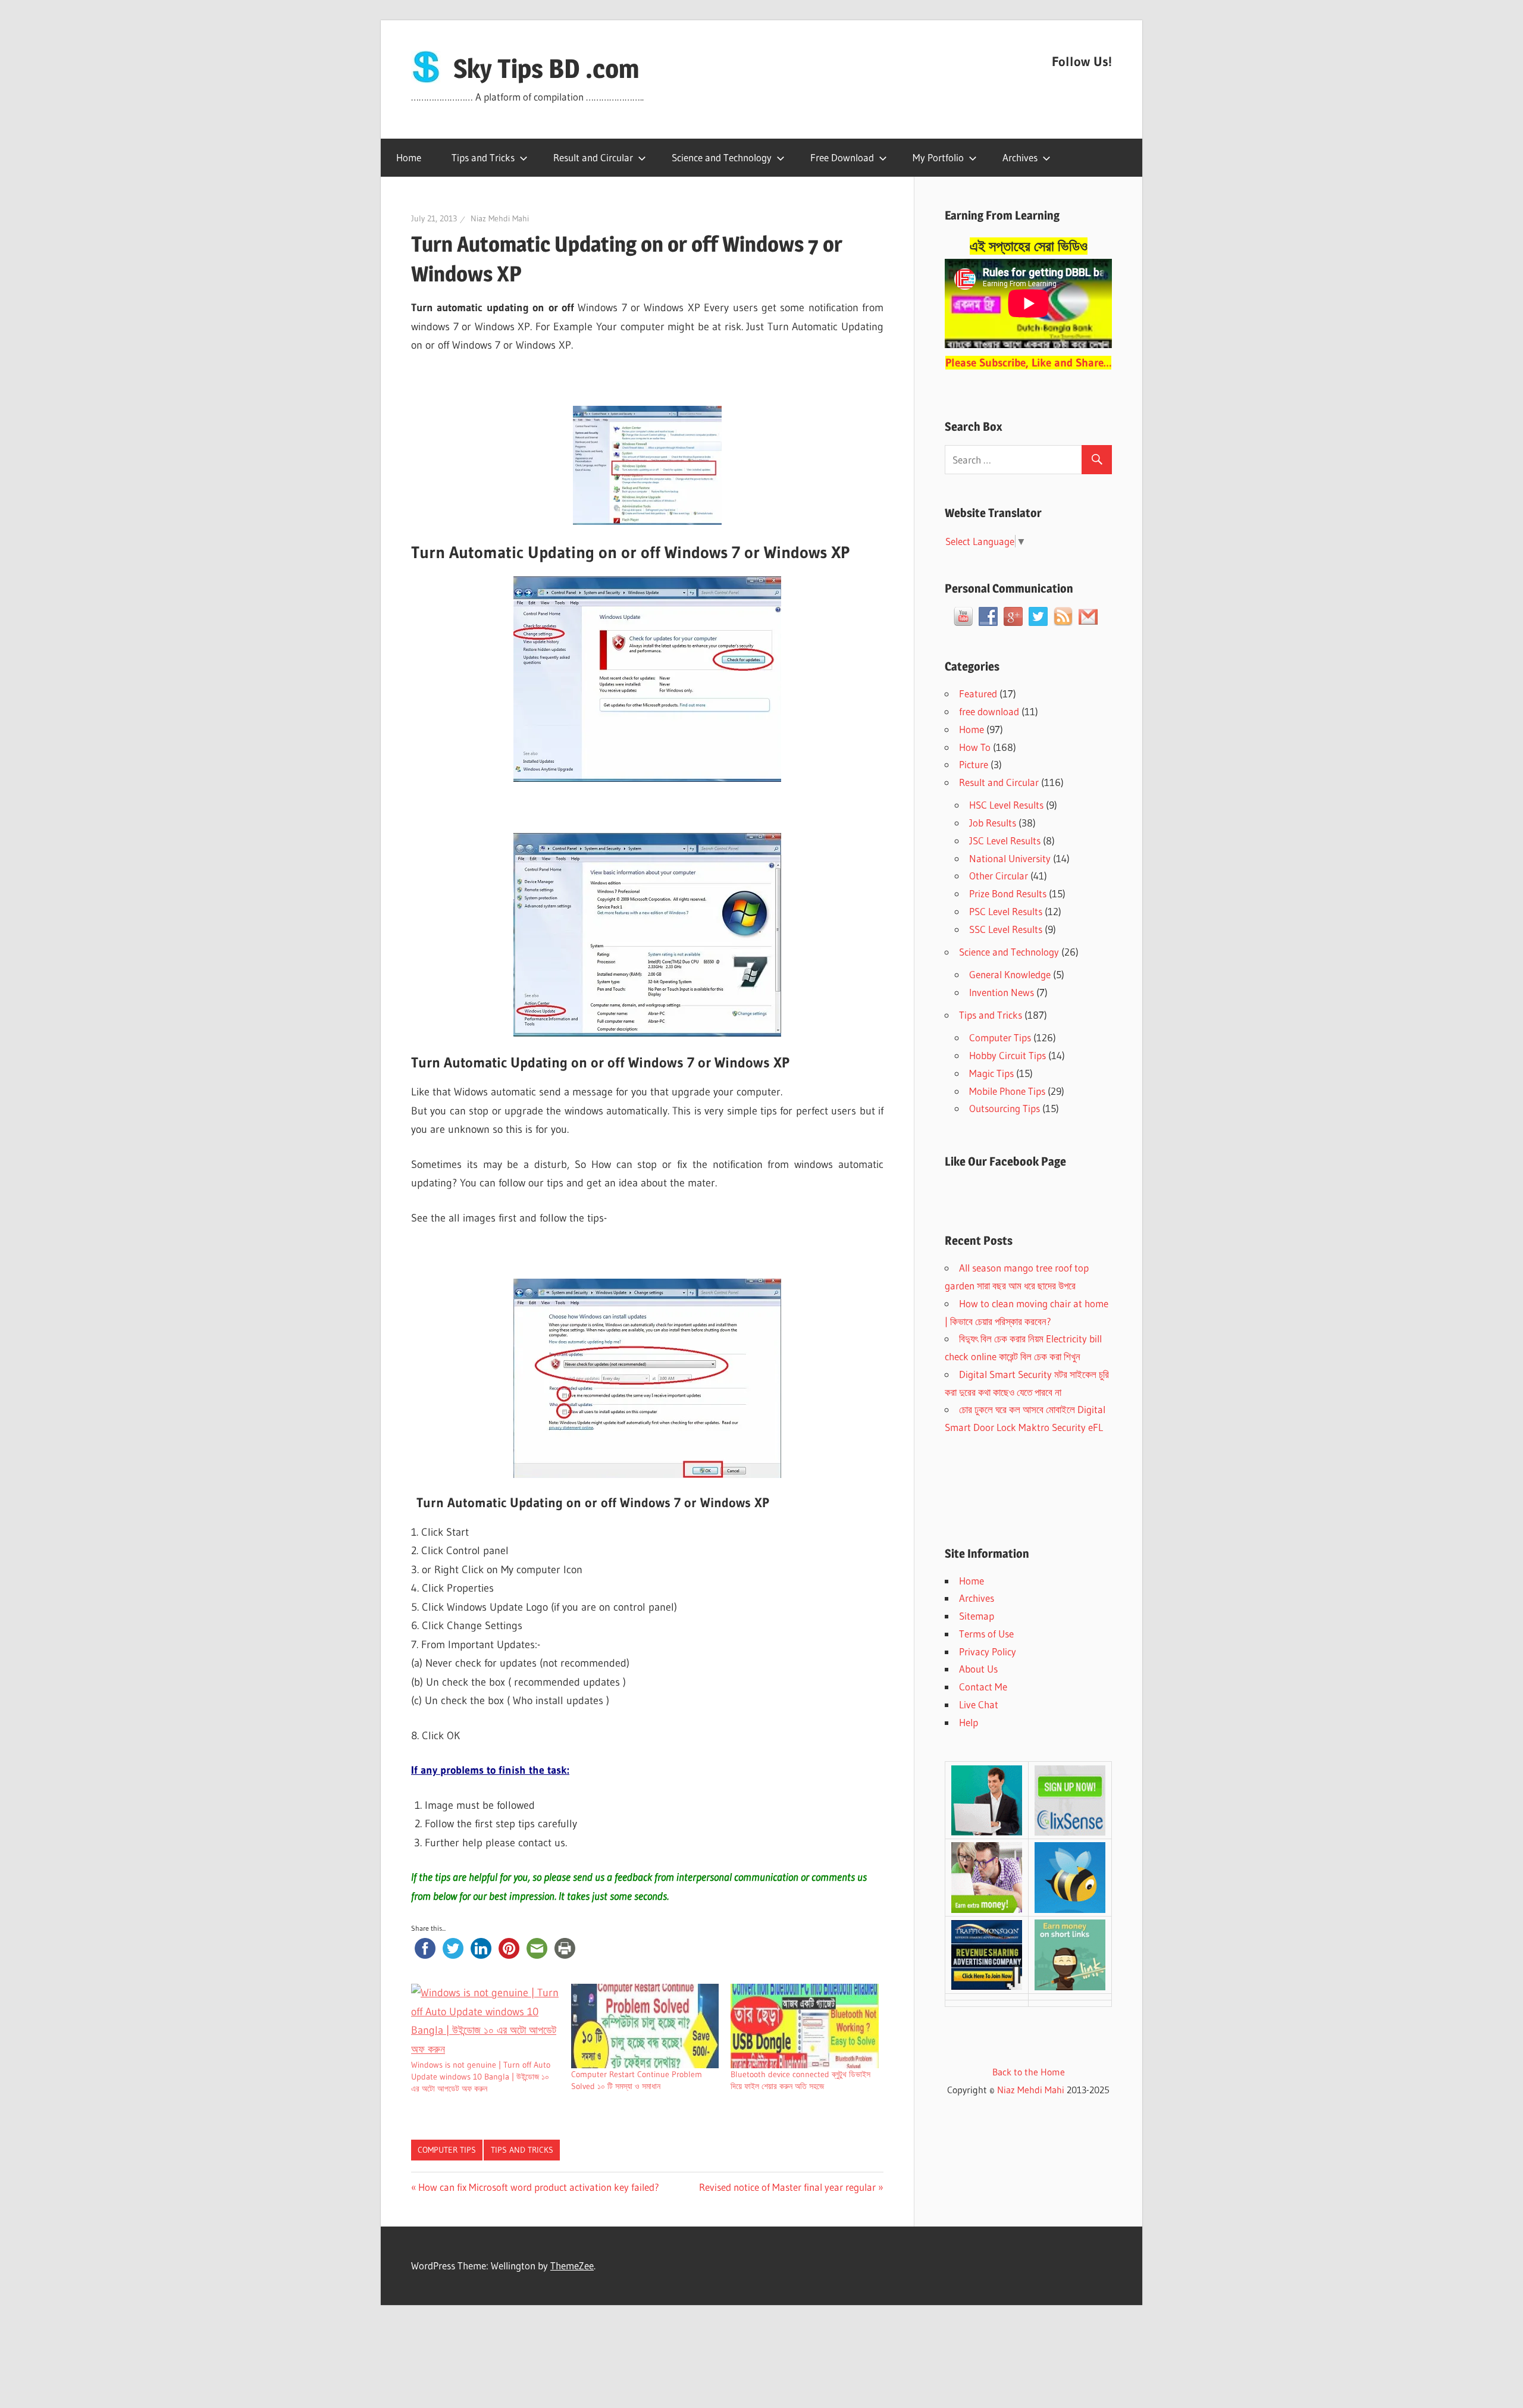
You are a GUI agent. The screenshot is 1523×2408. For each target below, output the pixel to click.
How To (975, 747)
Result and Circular (593, 157)
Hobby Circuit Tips (1008, 1055)
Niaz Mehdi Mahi (500, 218)
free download (989, 711)
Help (969, 1722)
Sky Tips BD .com (546, 68)
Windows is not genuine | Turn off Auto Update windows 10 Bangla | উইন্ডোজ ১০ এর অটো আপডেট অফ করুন (481, 2077)
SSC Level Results (1006, 929)
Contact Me (983, 1687)
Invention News (1002, 992)
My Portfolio (938, 157)
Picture (974, 764)
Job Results (993, 823)
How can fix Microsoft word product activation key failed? (538, 2187)
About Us (978, 1669)
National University (1010, 858)
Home (409, 157)
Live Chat (979, 1704)
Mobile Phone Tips (1007, 1091)
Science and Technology (722, 157)
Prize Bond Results (1008, 893)
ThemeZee (572, 2265)
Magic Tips (991, 1073)
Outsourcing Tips (1005, 1108)
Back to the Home (1029, 2072)
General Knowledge (1010, 974)
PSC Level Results (1006, 911)
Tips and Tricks (483, 157)
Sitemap (977, 1616)
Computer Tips (447, 2150)
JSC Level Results (1005, 840)
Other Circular (999, 876)
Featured (978, 693)
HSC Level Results (1006, 805)
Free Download (842, 157)
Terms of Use (986, 1634)
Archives (1020, 157)
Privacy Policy (988, 1651)
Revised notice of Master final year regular (787, 2187)
